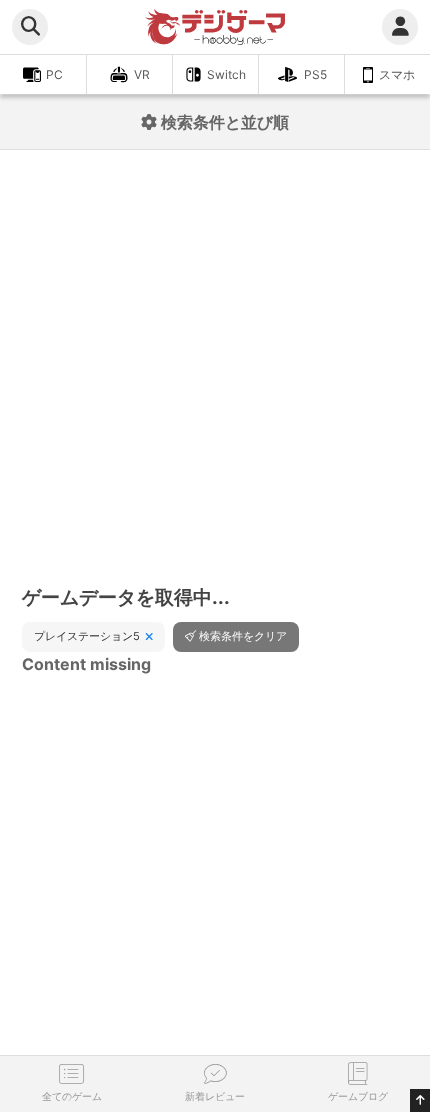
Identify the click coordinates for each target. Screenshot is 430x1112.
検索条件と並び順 (223, 122)
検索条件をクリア (243, 636)
